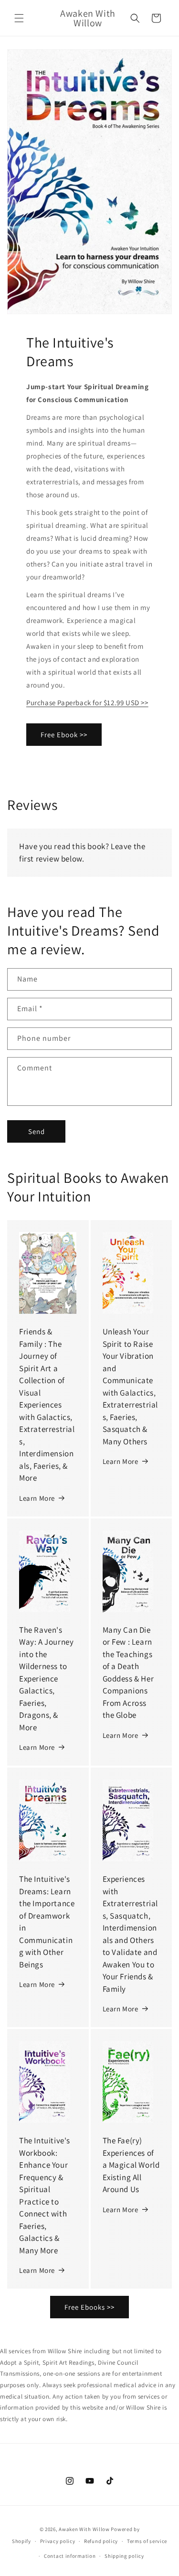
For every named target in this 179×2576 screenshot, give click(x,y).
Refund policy (101, 2541)
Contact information (70, 2556)
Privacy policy (58, 2541)
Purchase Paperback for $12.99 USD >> (87, 703)
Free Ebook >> (64, 735)
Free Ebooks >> (89, 2307)
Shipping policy (124, 2556)
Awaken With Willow (84, 2529)
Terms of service (147, 2541)
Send (37, 1131)
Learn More (37, 1498)
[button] (19, 18)
